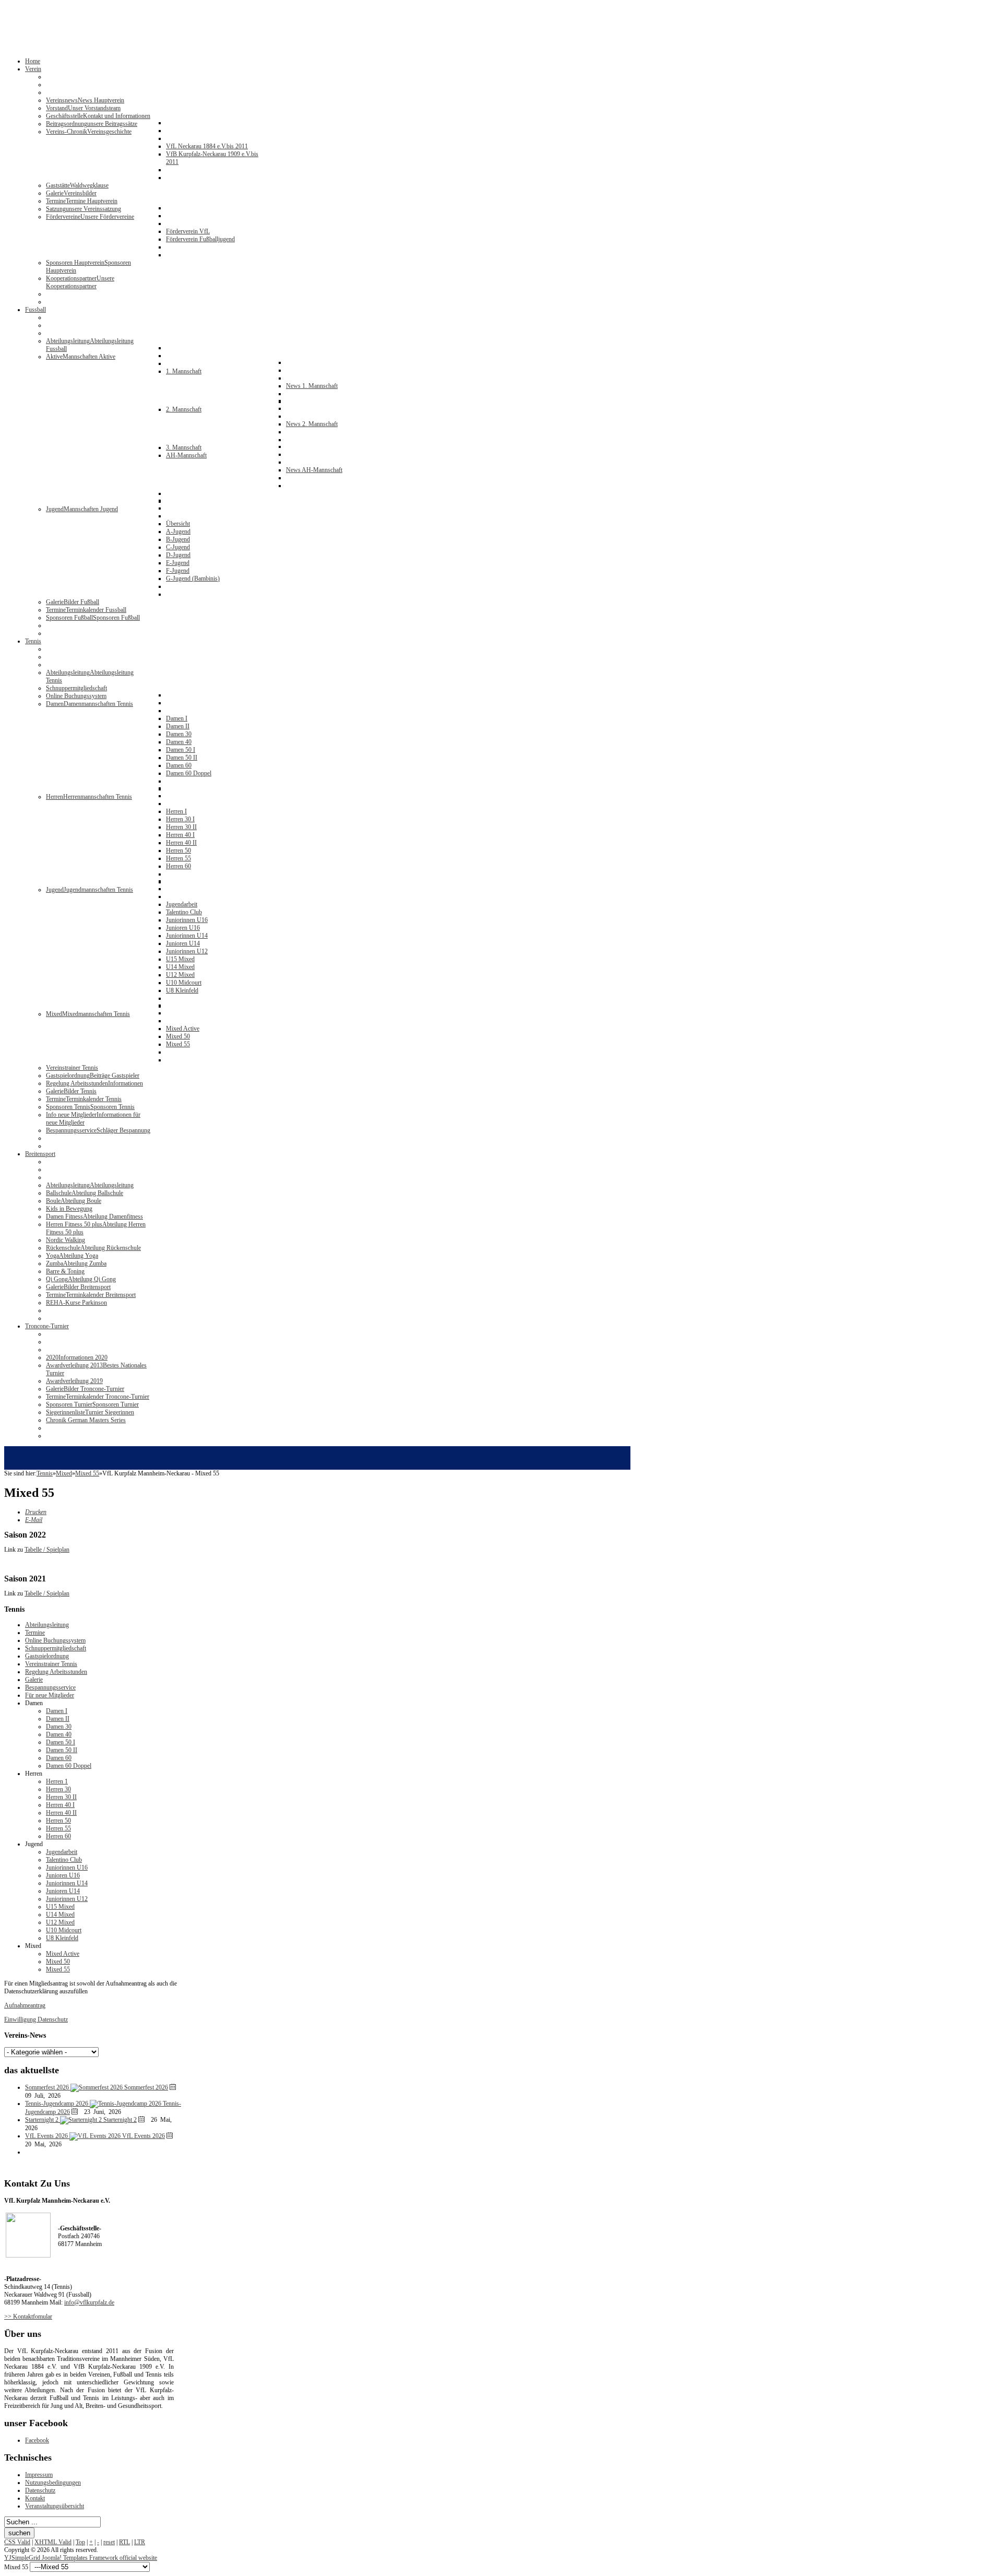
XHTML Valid (53, 2542)
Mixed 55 (87, 1473)
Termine (35, 1633)
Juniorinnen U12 (67, 1899)
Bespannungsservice (50, 1687)
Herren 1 (57, 1781)
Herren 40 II (61, 1813)
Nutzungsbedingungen (53, 2483)
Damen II (58, 1719)
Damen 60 (59, 1758)
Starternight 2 (120, 2120)
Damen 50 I (61, 1742)
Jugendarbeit (62, 1852)
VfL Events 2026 (144, 2136)
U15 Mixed (60, 1907)
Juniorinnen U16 (67, 1868)
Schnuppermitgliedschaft (56, 1648)
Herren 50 (58, 1821)
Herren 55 (58, 1828)
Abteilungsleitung (47, 1625)
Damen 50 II (62, 1750)
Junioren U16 (63, 1875)
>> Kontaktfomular (28, 2317)
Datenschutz (40, 2490)
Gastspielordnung (47, 1656)
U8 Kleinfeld (62, 1938)
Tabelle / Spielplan (47, 1550)
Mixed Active (63, 1954)
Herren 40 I (60, 1805)
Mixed (64, 1473)
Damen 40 (59, 1734)
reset (109, 2542)
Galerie (34, 1680)
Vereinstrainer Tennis (51, 1664)
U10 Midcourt (64, 1930)
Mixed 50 (58, 1961)
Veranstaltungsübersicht (55, 2506)
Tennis (45, 1473)
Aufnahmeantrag (25, 2005)
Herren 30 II (61, 1797)
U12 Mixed (60, 1922)
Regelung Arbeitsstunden (56, 1672)
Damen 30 (59, 1727)
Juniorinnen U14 (67, 1883)
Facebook (37, 2440)
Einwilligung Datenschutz (36, 2019)
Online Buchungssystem (55, 1640)
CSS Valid (17, 2542)
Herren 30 (58, 1789)
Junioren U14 (63, 1891)
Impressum (39, 2475)
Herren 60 (58, 1836)
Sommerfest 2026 (146, 2087)
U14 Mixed (60, 1915)
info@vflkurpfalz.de (89, 2302)
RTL (124, 2542)
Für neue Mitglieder (50, 1695)
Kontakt (35, 2498)
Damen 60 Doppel (69, 1766)
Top (80, 2542)
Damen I (57, 1711)
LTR (140, 2542)
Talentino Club (64, 1860)
